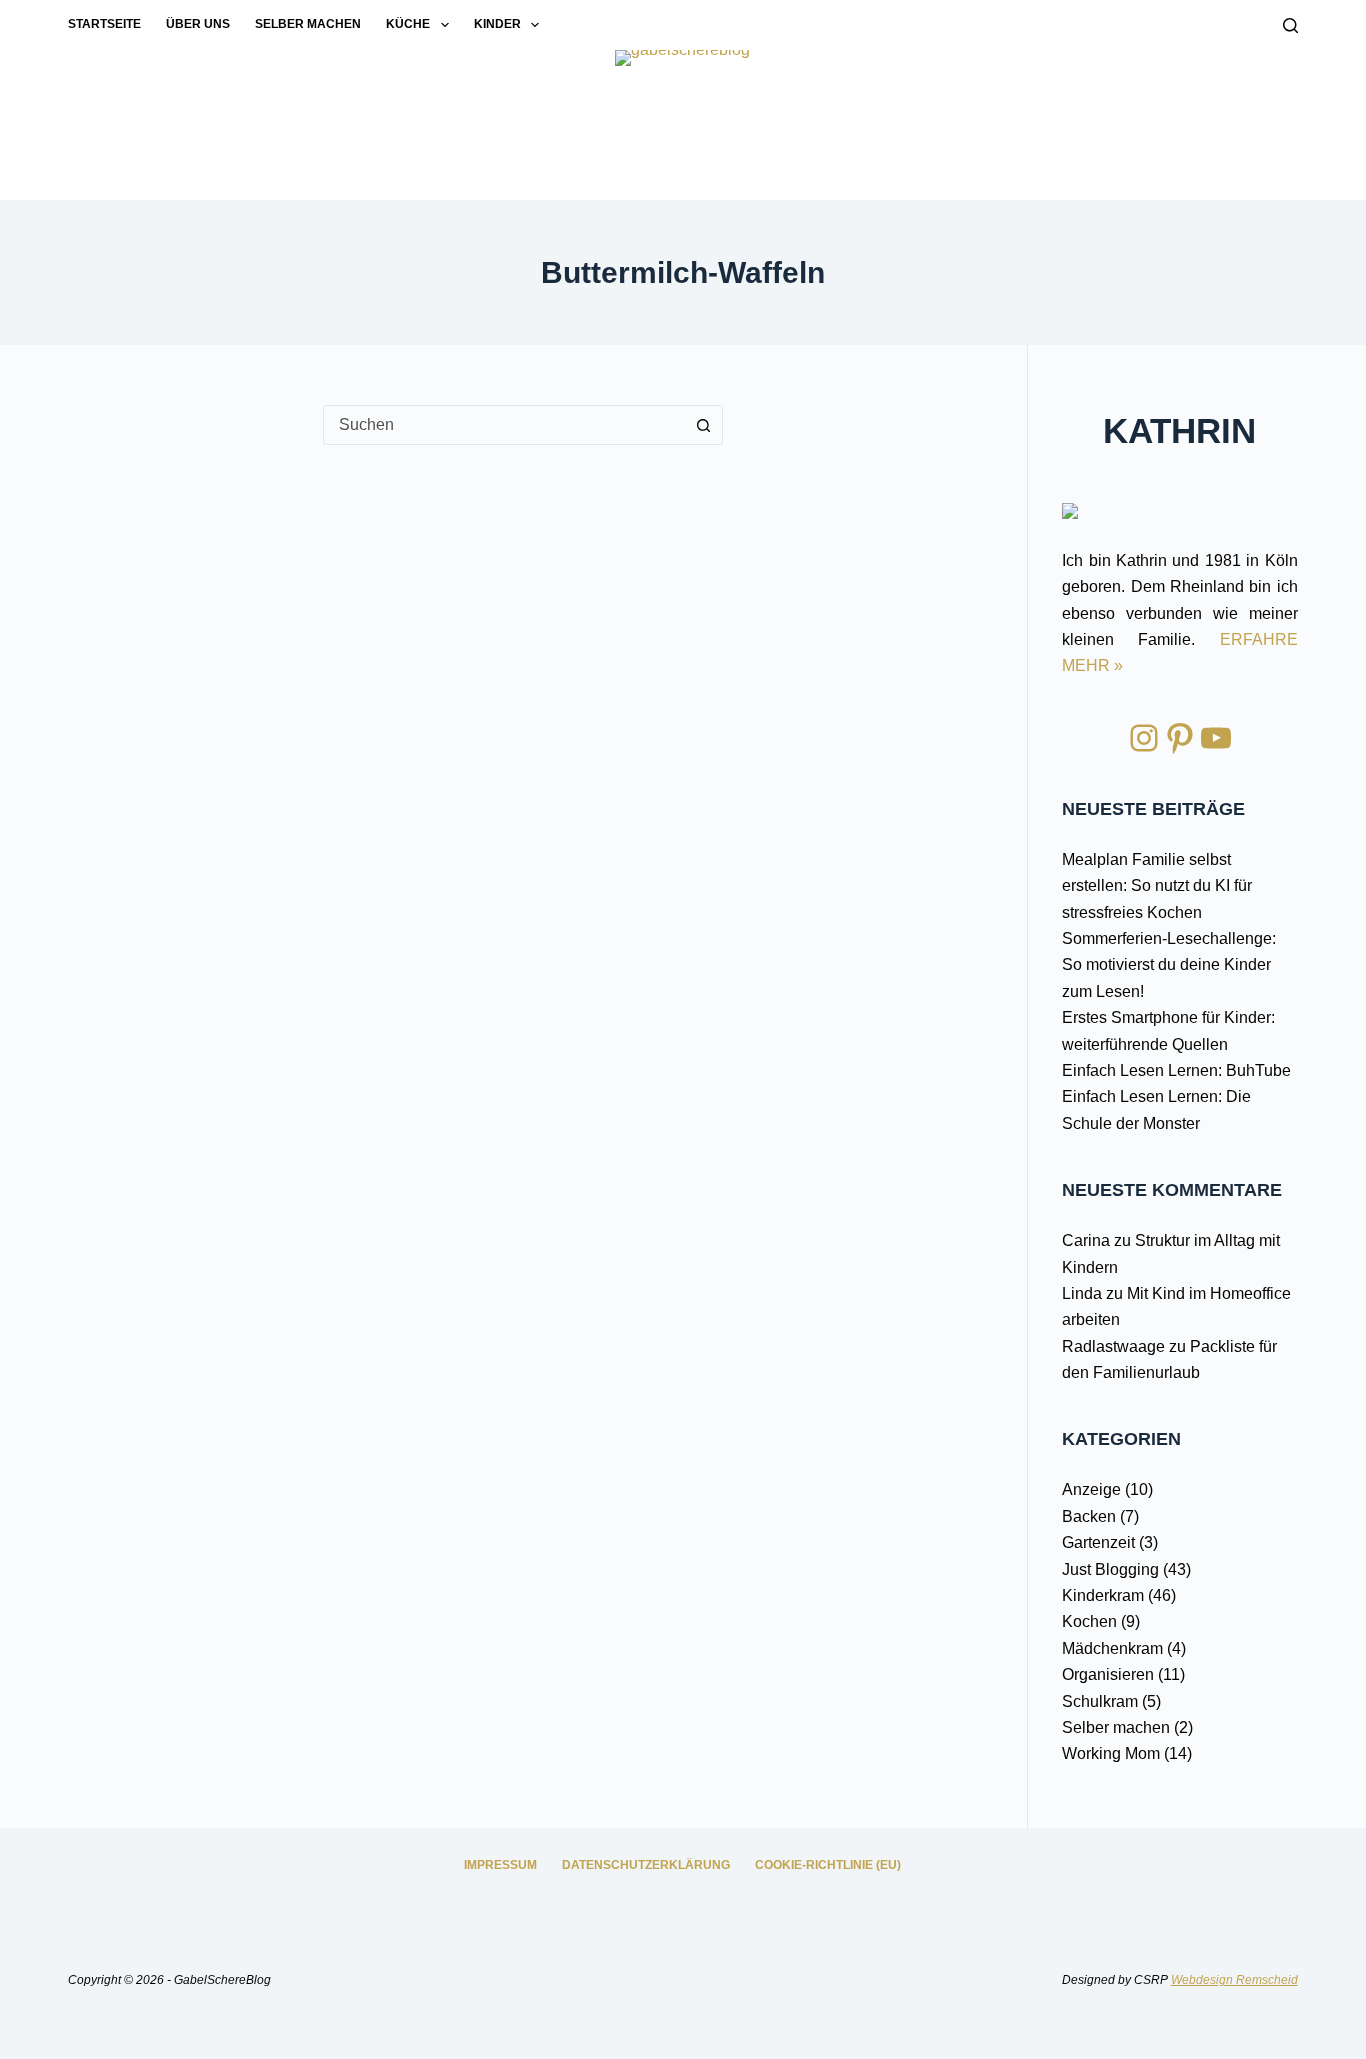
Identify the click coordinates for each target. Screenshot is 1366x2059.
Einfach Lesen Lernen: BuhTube (1176, 1070)
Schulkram (1100, 1701)
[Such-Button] (703, 425)
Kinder (497, 24)
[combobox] (504, 425)
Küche (408, 24)
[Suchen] (1290, 25)
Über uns (198, 24)
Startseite (104, 24)
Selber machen (308, 24)
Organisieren (1108, 1674)
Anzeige (1091, 1489)
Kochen (1089, 1621)
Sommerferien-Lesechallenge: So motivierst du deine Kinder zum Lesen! (1169, 965)
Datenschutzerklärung (646, 1865)
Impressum (500, 1865)
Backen (1089, 1516)
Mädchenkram (1112, 1648)
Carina (1086, 1240)
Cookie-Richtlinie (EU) (828, 1865)
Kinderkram (1103, 1595)
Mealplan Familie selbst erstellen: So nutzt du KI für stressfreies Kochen (1157, 886)
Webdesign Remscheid (1234, 1980)
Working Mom (1111, 1753)
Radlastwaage (1113, 1346)
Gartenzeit (1098, 1542)
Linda (1082, 1293)
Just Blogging (1110, 1569)
